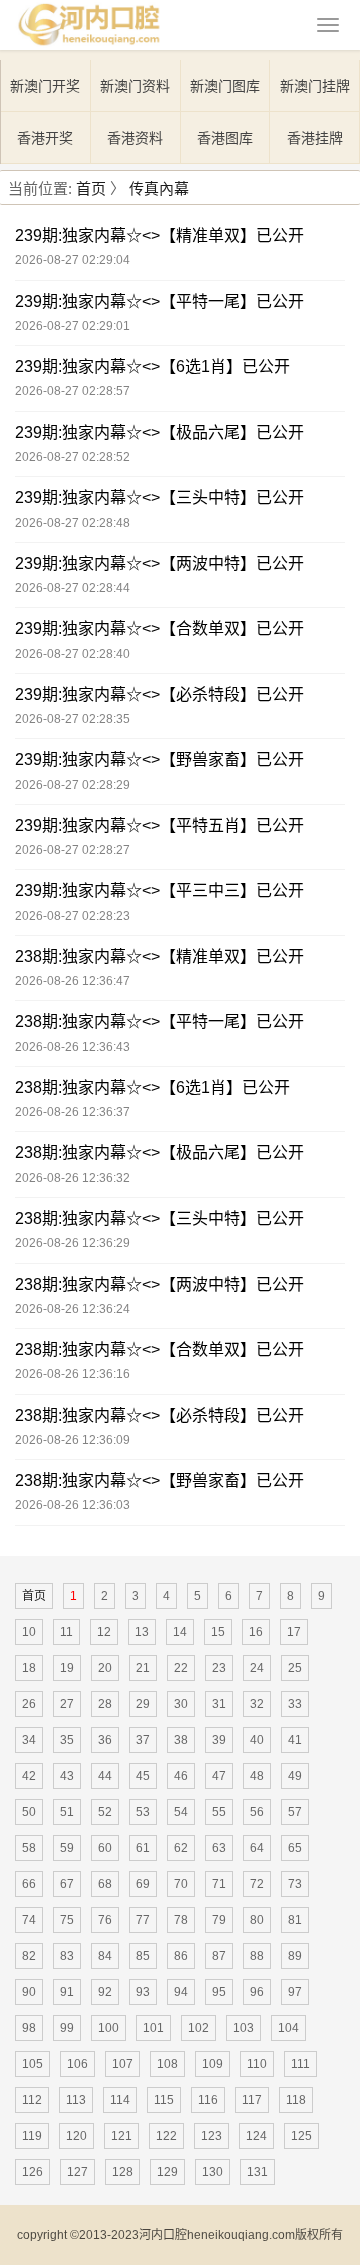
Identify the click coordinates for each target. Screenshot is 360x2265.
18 (29, 1668)
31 (219, 1704)
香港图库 (225, 138)
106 (77, 2064)
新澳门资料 (135, 86)
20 (105, 1668)
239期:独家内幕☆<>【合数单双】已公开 (159, 628)
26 (29, 1704)
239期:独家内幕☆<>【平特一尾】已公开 (159, 301)
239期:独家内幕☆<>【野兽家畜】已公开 (159, 759)
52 (105, 1812)
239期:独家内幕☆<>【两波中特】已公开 (159, 563)
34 (29, 1740)
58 (29, 1848)
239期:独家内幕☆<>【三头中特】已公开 (159, 497)
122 (166, 2136)
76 (105, 1920)
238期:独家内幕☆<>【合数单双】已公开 (159, 1349)
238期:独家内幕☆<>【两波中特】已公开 (159, 1284)
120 (76, 2136)
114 (120, 2100)
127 (77, 2172)
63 (219, 1848)
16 (256, 1632)
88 (257, 1956)
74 (29, 1920)
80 (257, 1920)
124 (256, 2136)
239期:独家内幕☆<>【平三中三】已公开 (159, 890)
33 (295, 1704)
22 (181, 1668)
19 (67, 1668)
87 (219, 1956)
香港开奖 (45, 138)
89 (295, 1956)
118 (296, 2100)
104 (288, 2028)
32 (257, 1704)
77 (143, 1920)
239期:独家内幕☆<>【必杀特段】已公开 (159, 694)
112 (32, 2100)
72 (257, 1884)
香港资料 (135, 138)
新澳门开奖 (45, 86)
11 (66, 1632)
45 (143, 1776)
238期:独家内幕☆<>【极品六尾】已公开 (159, 1152)
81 (295, 1920)
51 (67, 1812)
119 (32, 2136)
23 (219, 1668)
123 (211, 2136)
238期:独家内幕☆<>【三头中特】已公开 (159, 1218)
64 (257, 1848)
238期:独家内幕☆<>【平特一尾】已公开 (159, 1021)
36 (105, 1740)
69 (143, 1884)
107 (122, 2064)
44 (105, 1776)
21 (143, 1668)
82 (29, 1956)
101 (153, 2028)
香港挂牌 (315, 138)
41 (295, 1740)
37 (143, 1740)
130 (212, 2172)
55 (219, 1812)
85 (143, 1956)
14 (180, 1632)
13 (142, 1632)
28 (105, 1704)
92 (105, 1992)
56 (257, 1812)
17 (294, 1632)
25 (295, 1668)
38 (181, 1740)
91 (67, 1992)
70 (181, 1884)
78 (181, 1920)
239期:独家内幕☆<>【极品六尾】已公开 (159, 432)
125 (301, 2136)
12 (104, 1632)
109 (212, 2064)
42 (29, 1776)
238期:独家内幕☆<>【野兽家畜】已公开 (159, 1480)
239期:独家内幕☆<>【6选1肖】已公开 (152, 366)
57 (295, 1812)
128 (122, 2172)
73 (295, 1884)
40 (257, 1740)
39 (219, 1740)
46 (181, 1776)
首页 (91, 188)
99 (67, 2028)
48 (257, 1776)
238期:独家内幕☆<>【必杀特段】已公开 (159, 1415)
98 (29, 2028)
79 (219, 1920)
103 (243, 2028)
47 (219, 1776)
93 (143, 1992)
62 (181, 1848)
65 (295, 1848)
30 (181, 1704)
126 (32, 2172)
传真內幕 (159, 188)
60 (105, 1848)
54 (181, 1812)
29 (143, 1704)
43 (67, 1776)
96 (257, 1992)
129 (167, 2172)
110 (257, 2064)
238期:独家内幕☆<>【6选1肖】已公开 (152, 1087)
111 (300, 2064)
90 (29, 1992)
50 (29, 1812)
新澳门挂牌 (315, 86)
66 (29, 1884)
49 (295, 1776)
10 (29, 1632)
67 (67, 1884)
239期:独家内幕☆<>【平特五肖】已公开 (159, 825)
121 (121, 2136)
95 (219, 1992)
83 (67, 1956)
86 (181, 1956)
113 (76, 2100)
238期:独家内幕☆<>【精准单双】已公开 (159, 956)
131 (257, 2172)
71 (219, 1884)
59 (67, 1848)
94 (181, 1992)
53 (143, 1812)
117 (252, 2100)
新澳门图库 (225, 86)
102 (198, 2028)
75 (67, 1920)
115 (164, 2100)
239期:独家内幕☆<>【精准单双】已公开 (159, 235)
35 (67, 1740)
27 (67, 1704)
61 (143, 1848)
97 (295, 1992)
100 (108, 2028)
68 (105, 1884)
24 (257, 1668)
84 (105, 1956)
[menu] (328, 25)
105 (32, 2064)
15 (218, 1632)
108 (167, 2064)
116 (208, 2100)
